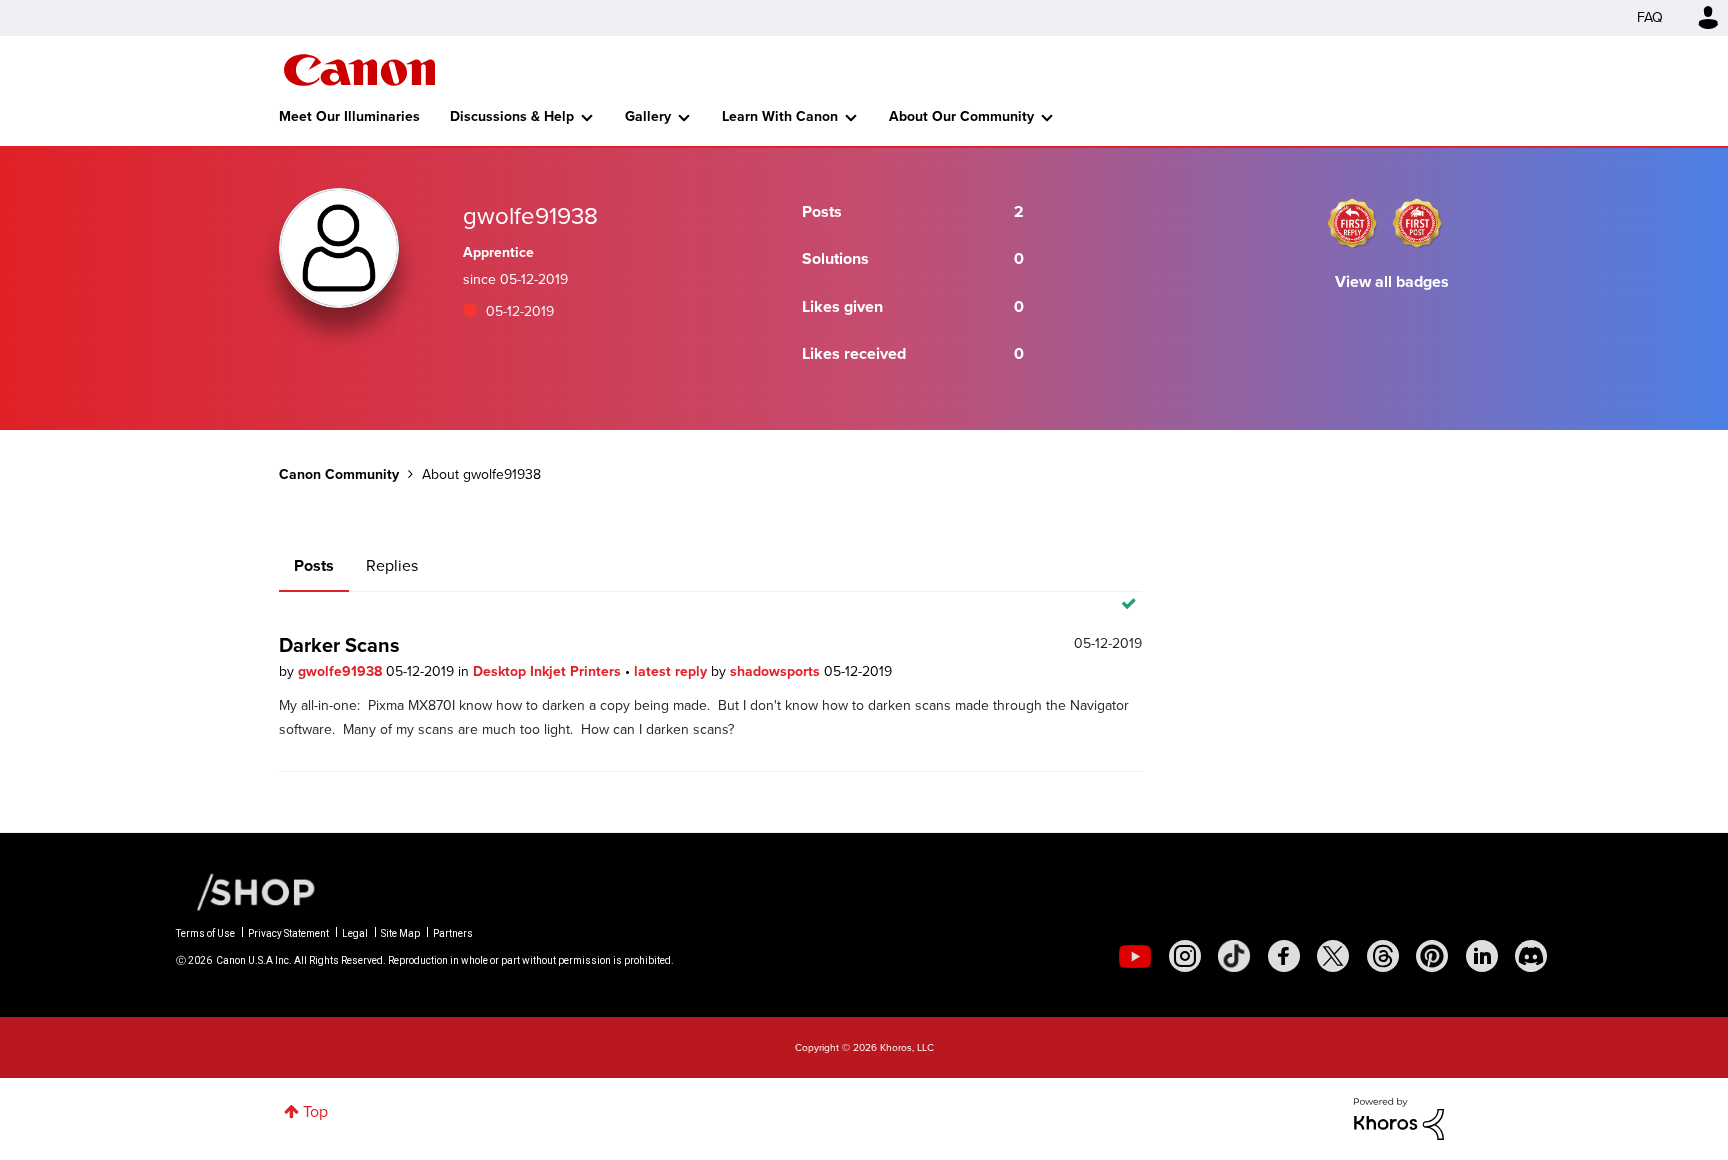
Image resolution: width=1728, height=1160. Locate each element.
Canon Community (359, 70)
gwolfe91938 (342, 671)
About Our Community (961, 116)
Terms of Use (205, 933)
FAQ (1650, 17)
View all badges (1392, 281)
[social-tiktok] (1234, 956)
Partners (453, 933)
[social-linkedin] (1482, 956)
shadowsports (777, 671)
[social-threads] (1383, 956)
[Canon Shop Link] (246, 891)
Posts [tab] (314, 565)
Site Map (400, 933)
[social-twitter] (1333, 956)
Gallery (648, 116)
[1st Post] (1417, 223)
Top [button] (315, 1111)
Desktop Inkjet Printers (549, 671)
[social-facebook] (1284, 956)
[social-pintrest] (1432, 956)
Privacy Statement (288, 933)
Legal (355, 933)
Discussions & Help (512, 116)
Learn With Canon (780, 116)
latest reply (672, 671)
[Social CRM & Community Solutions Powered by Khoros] (1399, 1117)
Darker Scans (339, 645)
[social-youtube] (1135, 956)
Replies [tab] (392, 565)
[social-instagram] (1185, 956)
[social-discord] (1531, 956)
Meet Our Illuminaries (349, 116)
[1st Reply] (1352, 223)
